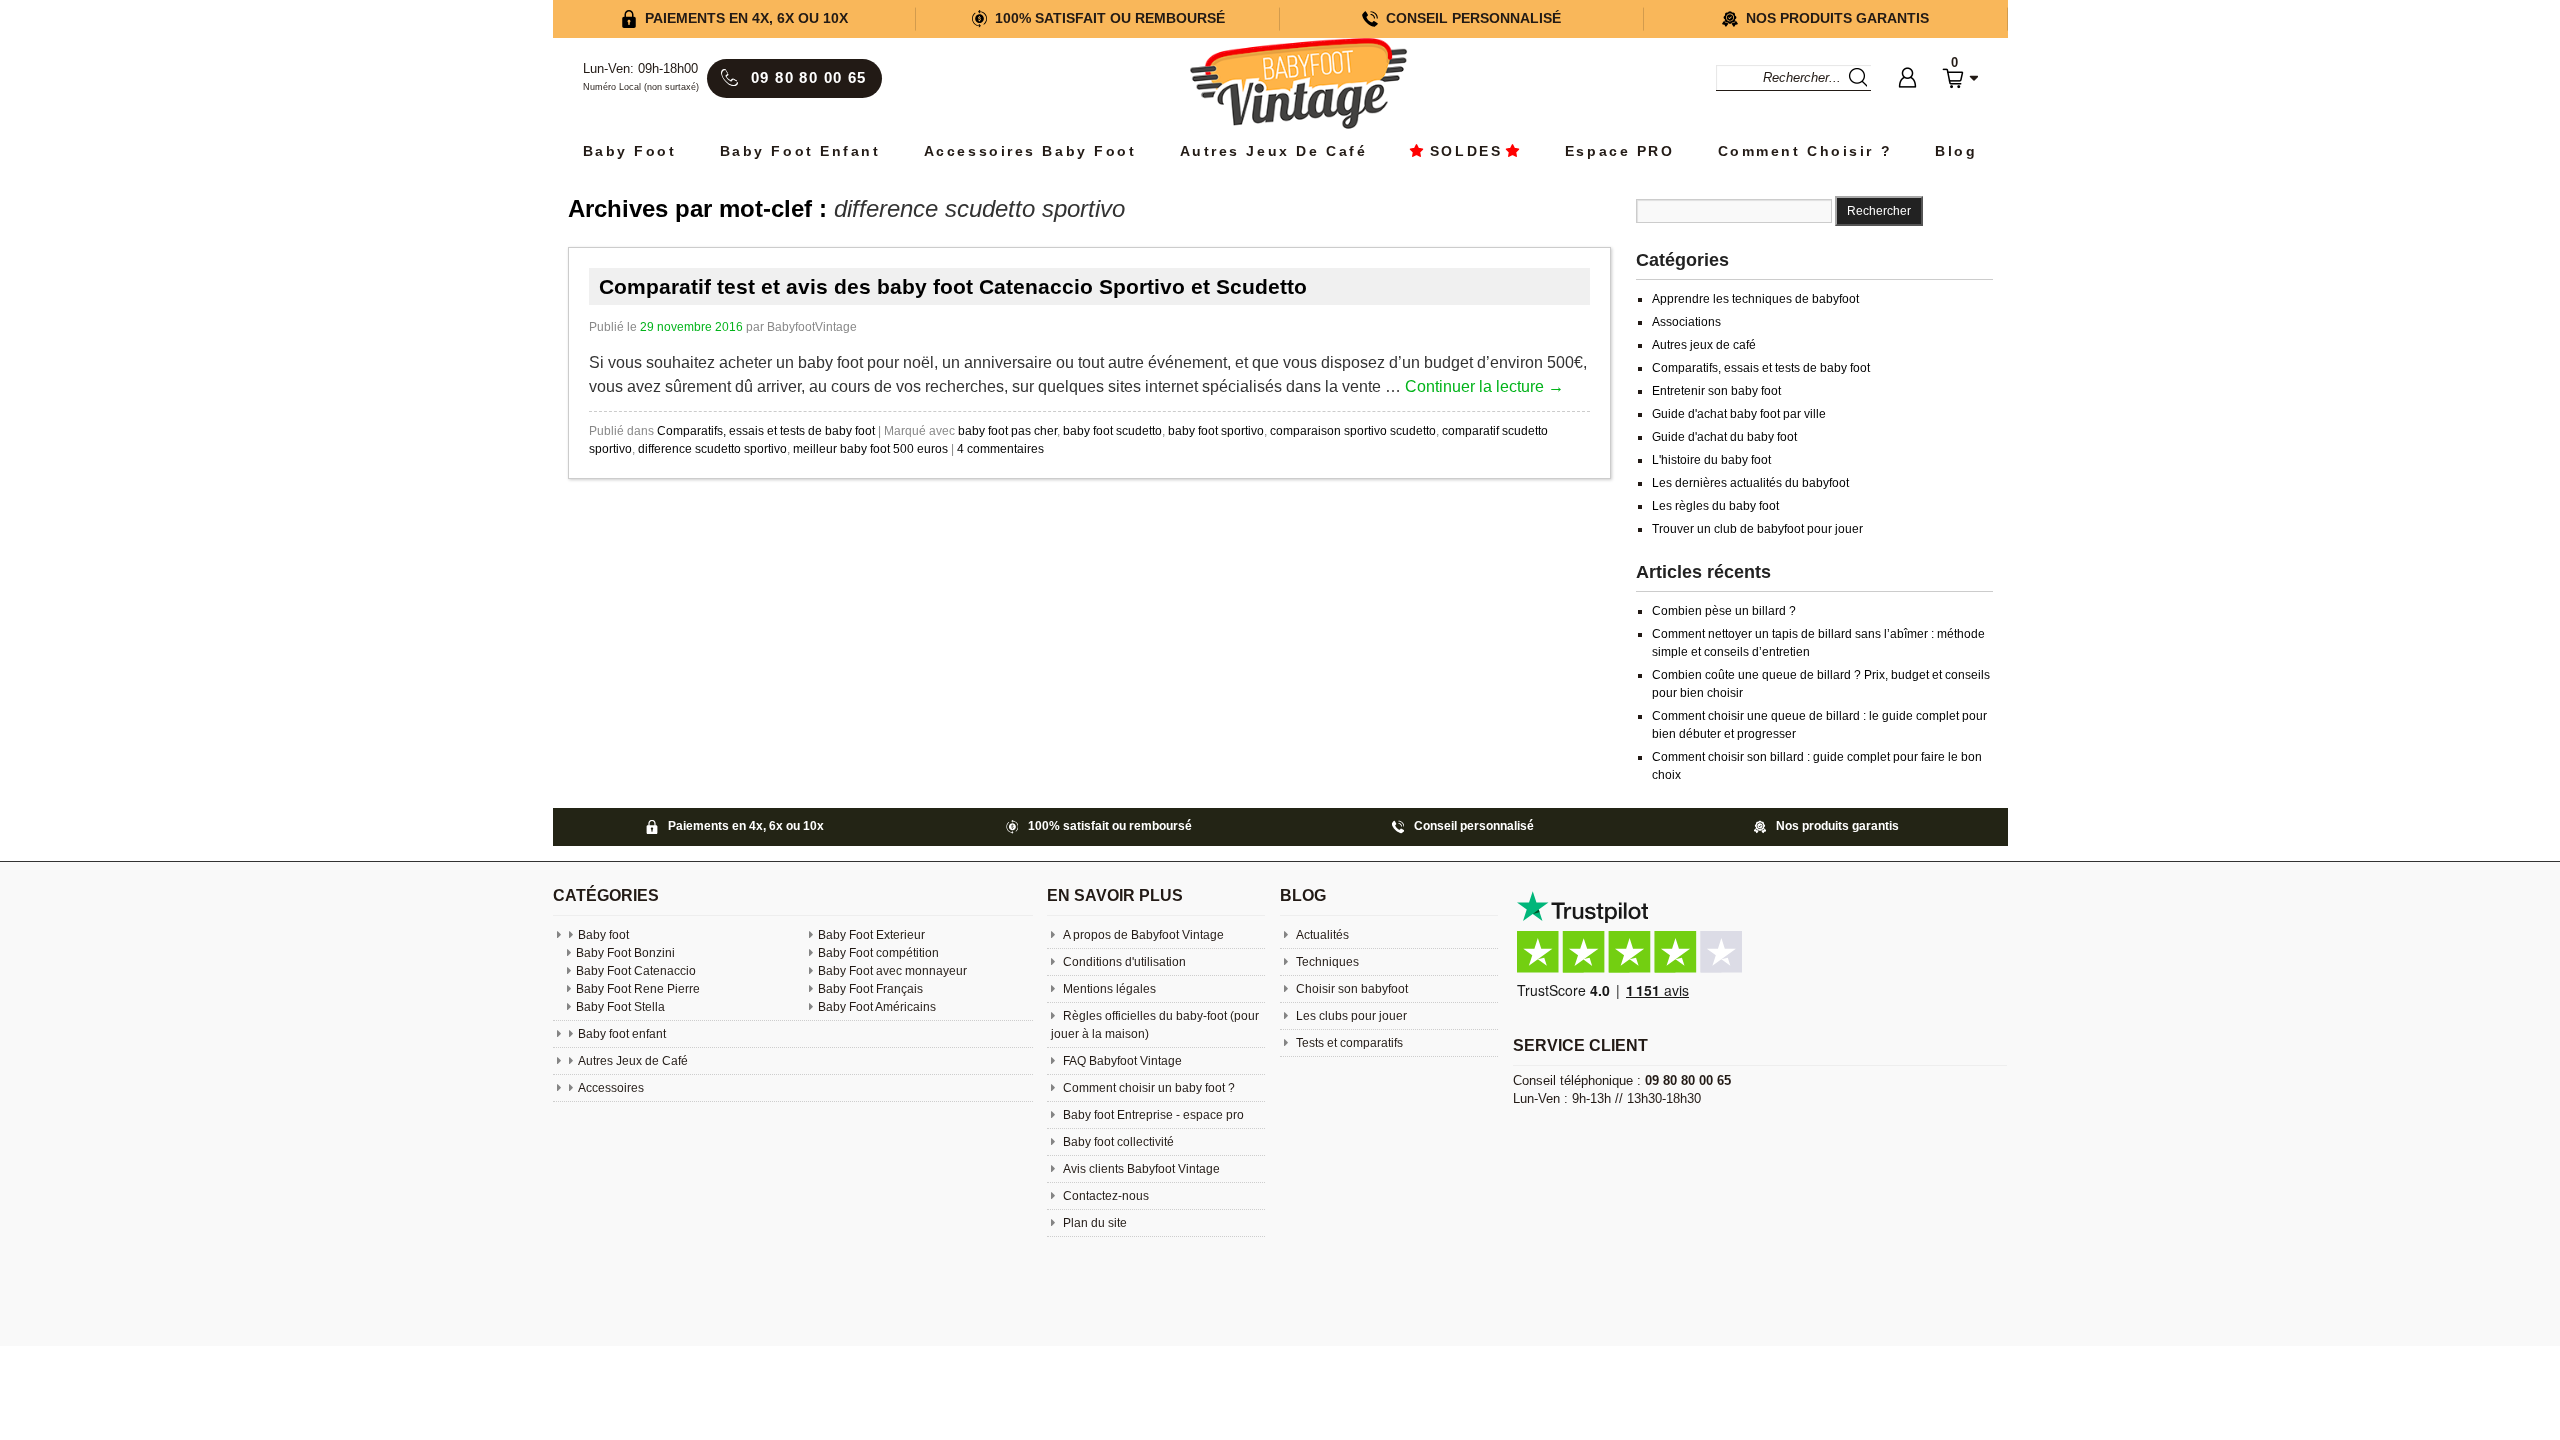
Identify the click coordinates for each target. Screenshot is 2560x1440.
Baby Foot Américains (877, 1007)
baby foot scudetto (1112, 431)
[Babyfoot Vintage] (1298, 85)
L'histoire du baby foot (1711, 460)
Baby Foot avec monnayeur (892, 971)
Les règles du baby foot (1715, 506)
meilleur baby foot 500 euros (870, 449)
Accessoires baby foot (1030, 151)
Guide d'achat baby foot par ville (1739, 414)
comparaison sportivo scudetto (1353, 431)
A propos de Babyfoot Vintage (1142, 935)
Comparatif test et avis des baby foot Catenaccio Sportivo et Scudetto (953, 286)
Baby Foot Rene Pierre (638, 989)
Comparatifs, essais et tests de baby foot (766, 431)
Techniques (1326, 962)
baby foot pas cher (1007, 431)
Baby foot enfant (800, 151)
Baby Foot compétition (878, 953)
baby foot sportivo (1216, 431)
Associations (1686, 322)
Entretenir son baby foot (1716, 391)
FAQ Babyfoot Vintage (1121, 1061)
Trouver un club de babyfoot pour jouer (1757, 529)
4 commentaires (1000, 449)
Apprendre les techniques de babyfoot (1755, 299)
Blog (1956, 151)
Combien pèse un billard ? (1724, 611)
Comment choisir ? (1805, 151)
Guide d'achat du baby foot (1724, 437)
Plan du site (1093, 1223)
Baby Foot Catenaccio (636, 971)
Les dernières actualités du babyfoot (1750, 483)
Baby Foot (630, 151)
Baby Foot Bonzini (625, 953)
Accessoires (611, 1088)
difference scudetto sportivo (712, 449)
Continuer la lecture (1484, 386)
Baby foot (603, 935)
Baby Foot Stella (620, 1007)
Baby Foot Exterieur (871, 935)
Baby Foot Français (870, 989)
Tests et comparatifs (1348, 1043)
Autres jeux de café (1704, 345)
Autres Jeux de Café (1274, 151)
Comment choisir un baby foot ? (1147, 1088)
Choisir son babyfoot (1350, 989)
